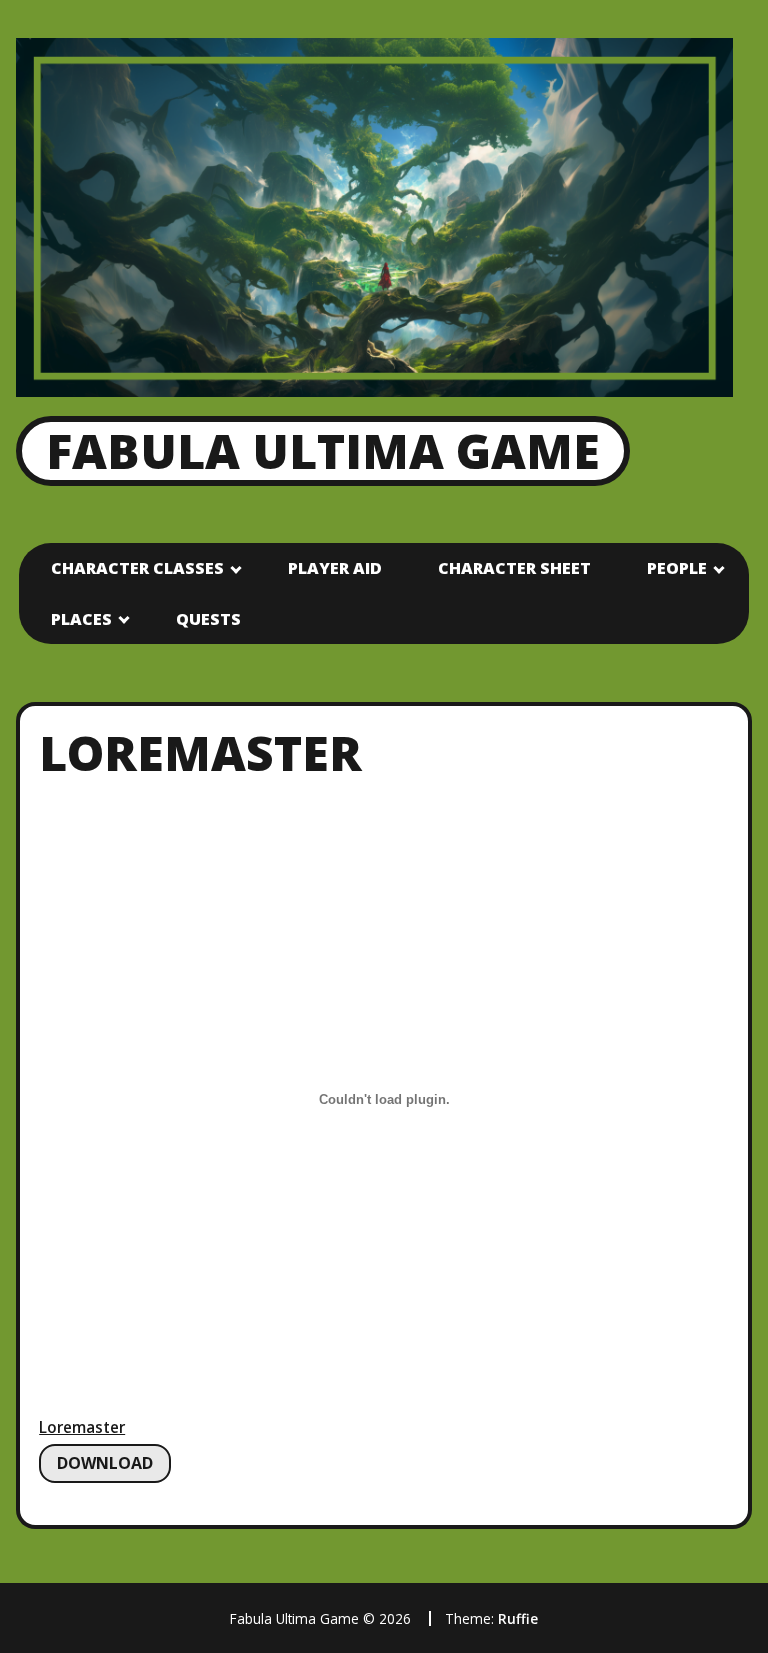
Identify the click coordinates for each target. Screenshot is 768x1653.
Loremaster (82, 1427)
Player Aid (335, 568)
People (677, 568)
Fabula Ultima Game (323, 450)
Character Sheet (514, 568)
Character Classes (137, 568)
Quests (208, 619)
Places (81, 619)
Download (105, 1463)
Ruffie (518, 1618)
